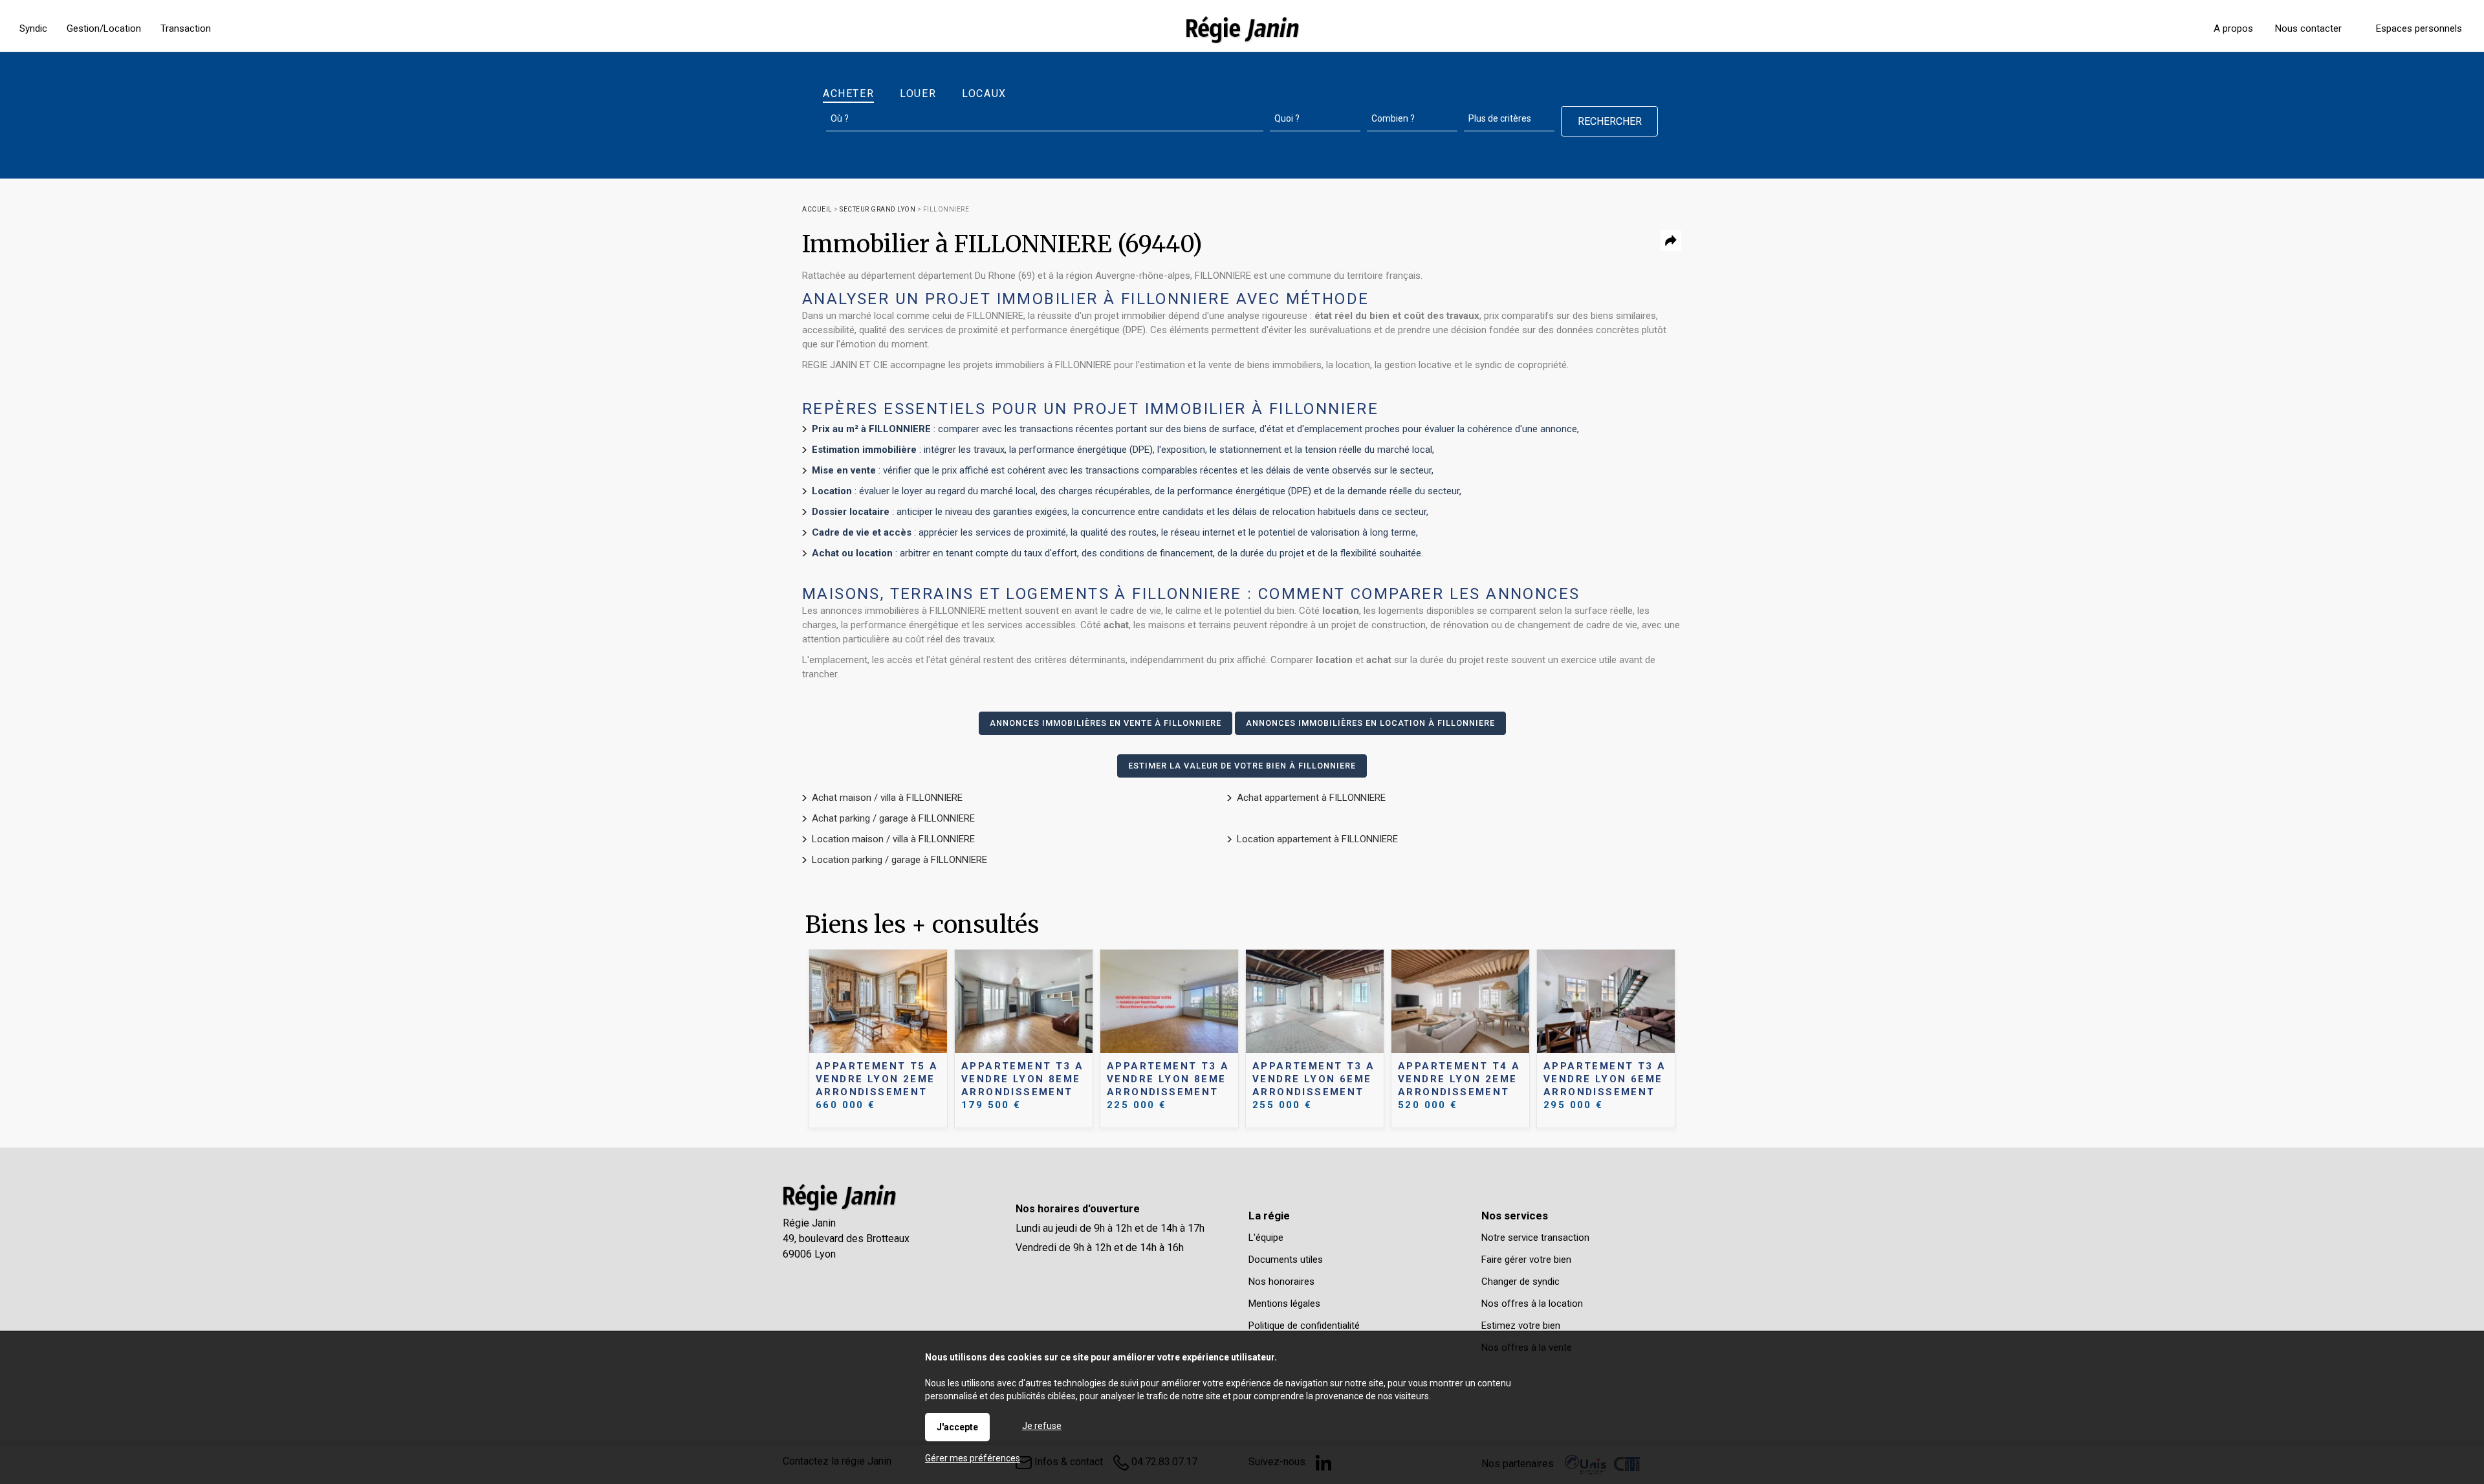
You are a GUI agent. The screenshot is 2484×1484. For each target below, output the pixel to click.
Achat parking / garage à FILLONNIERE (893, 818)
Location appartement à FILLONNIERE (1317, 839)
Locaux (984, 93)
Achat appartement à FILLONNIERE (1311, 798)
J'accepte (957, 1427)
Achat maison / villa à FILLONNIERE (887, 798)
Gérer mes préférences (973, 1458)
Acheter (848, 93)
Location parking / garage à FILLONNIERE (899, 860)
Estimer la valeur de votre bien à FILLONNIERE (1242, 766)
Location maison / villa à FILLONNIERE (893, 839)
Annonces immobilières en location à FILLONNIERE (1370, 723)
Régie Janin (809, 1223)
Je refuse (1042, 1426)
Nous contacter (2308, 28)
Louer (918, 93)
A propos (2233, 28)
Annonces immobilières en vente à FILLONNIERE (1106, 723)
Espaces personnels (2419, 28)
